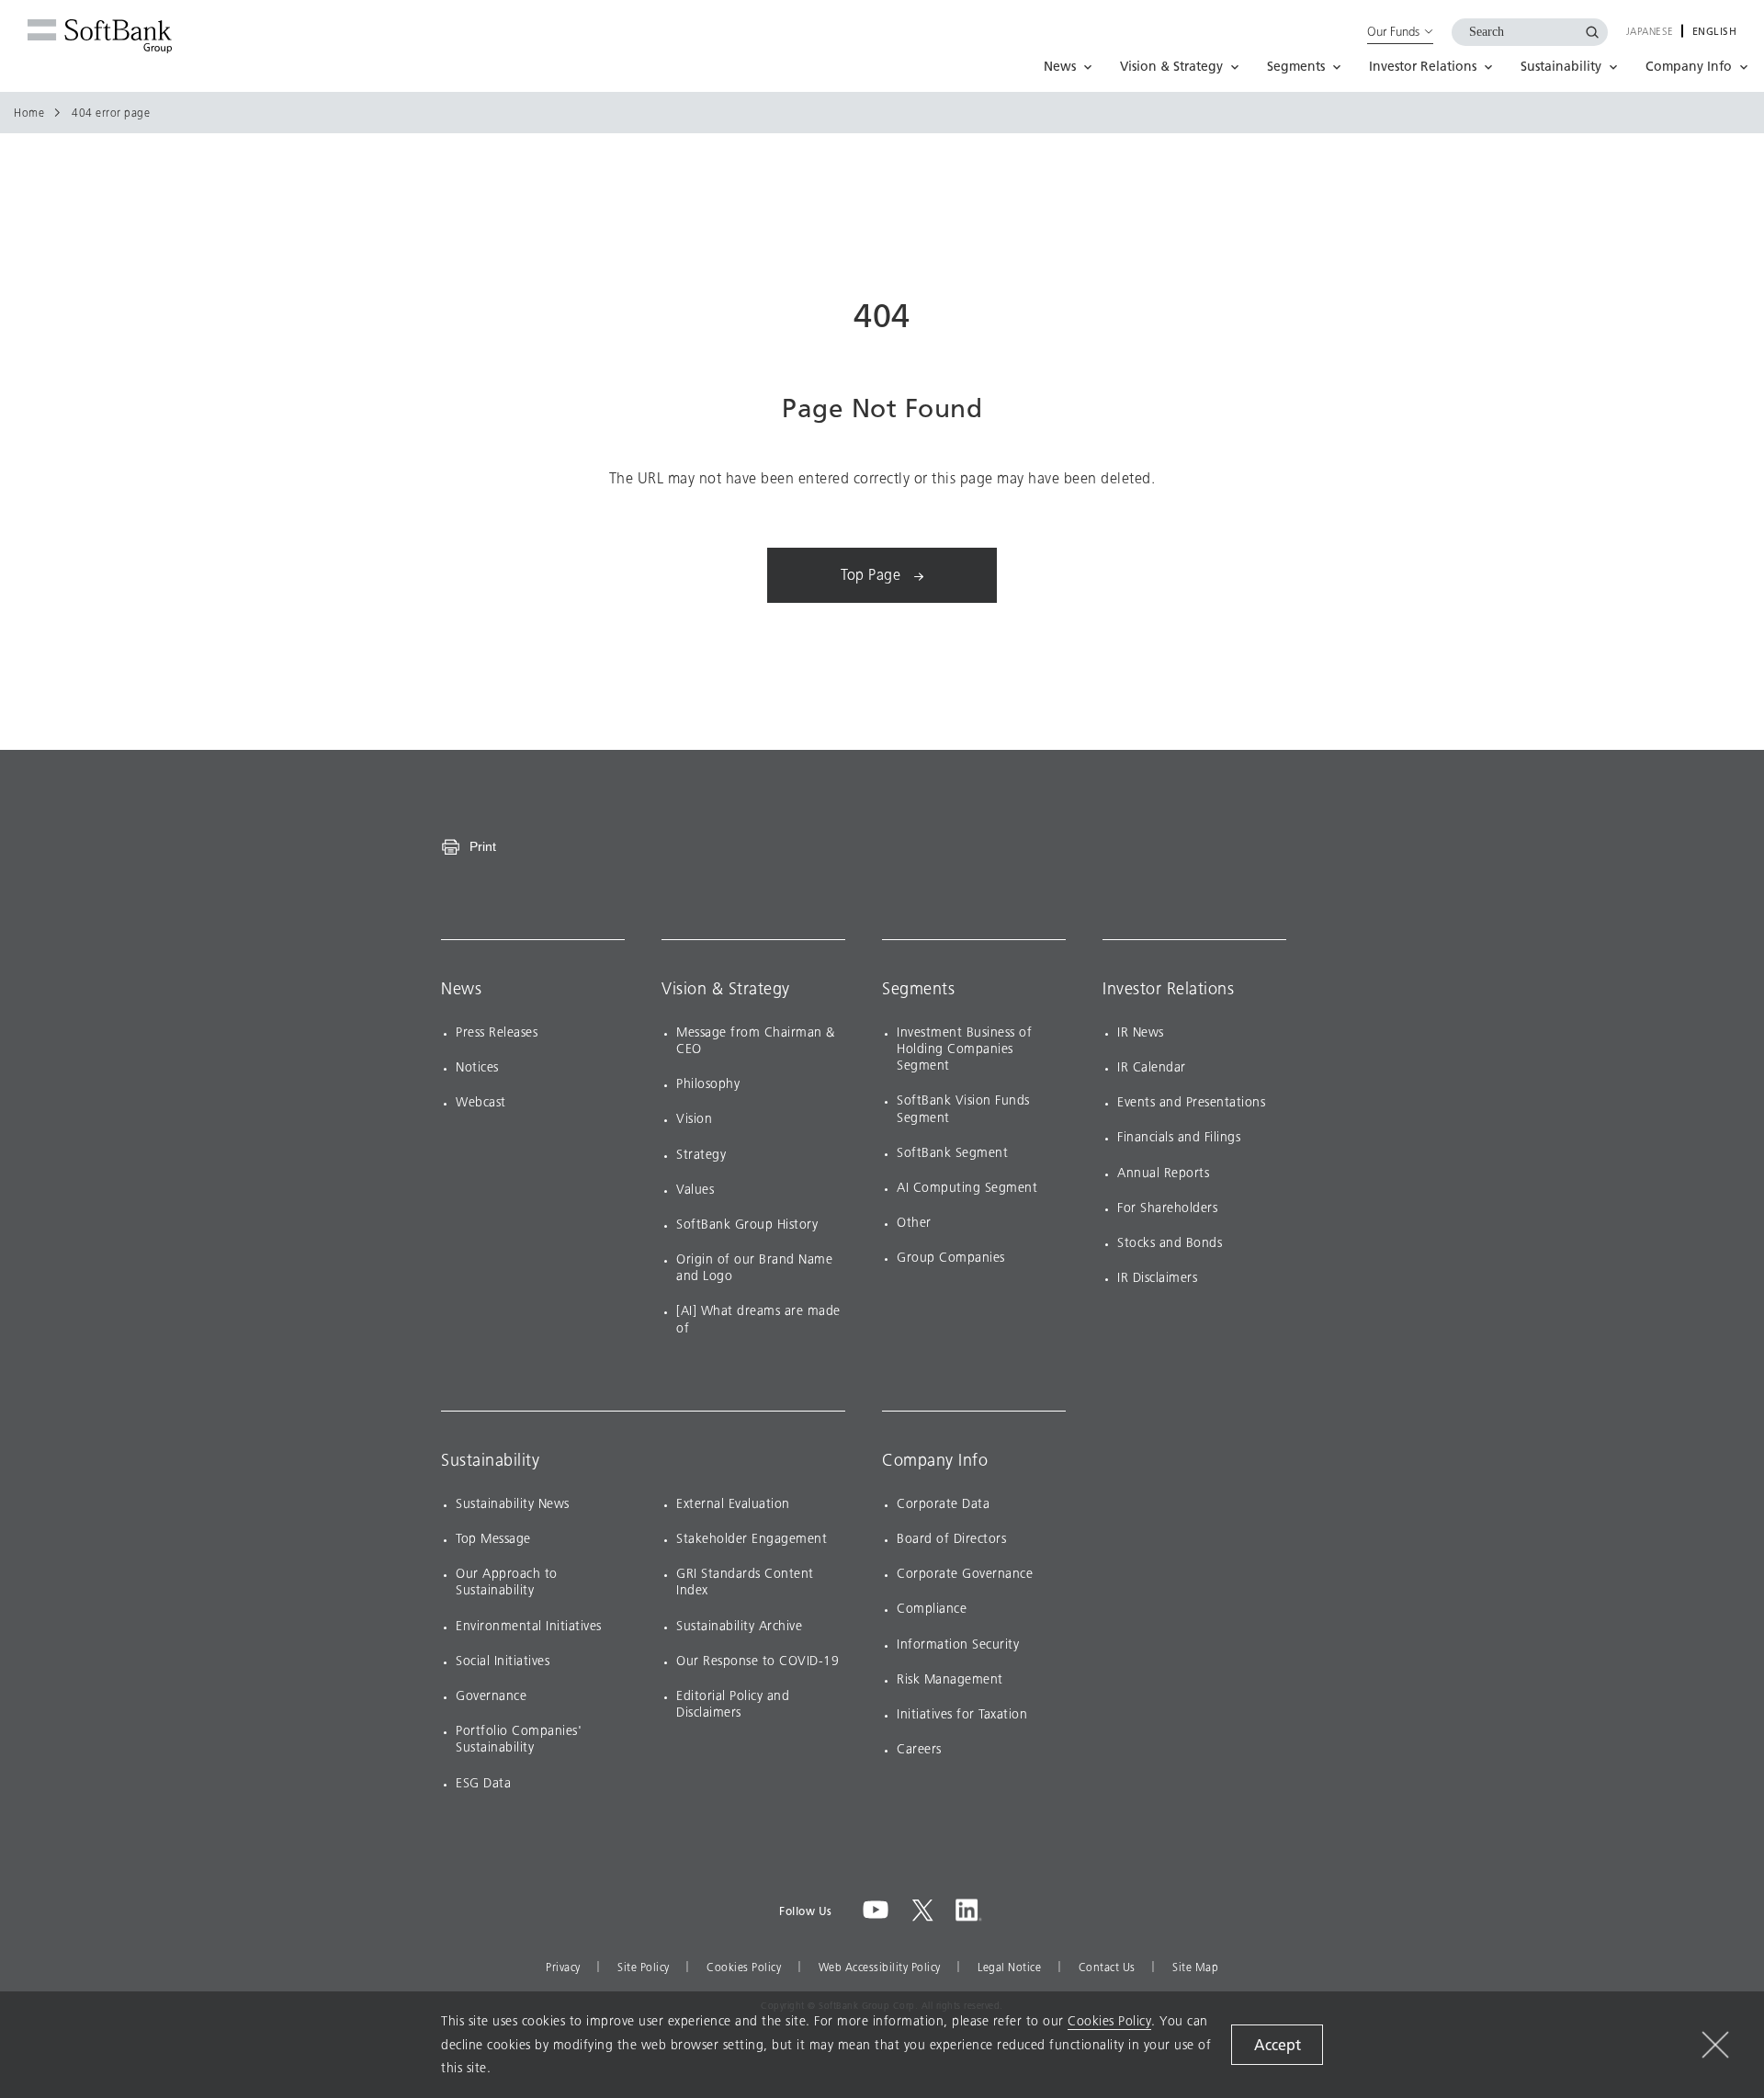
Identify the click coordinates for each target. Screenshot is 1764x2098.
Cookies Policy (744, 1968)
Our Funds (1393, 31)
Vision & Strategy (726, 989)
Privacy (563, 1968)
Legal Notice (1009, 1968)
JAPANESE (1650, 32)
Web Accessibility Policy (880, 1968)
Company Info (935, 1460)
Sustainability (490, 1460)
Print (483, 846)
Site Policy (644, 1968)
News (461, 989)
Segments (918, 989)
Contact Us (1107, 1968)
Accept (1278, 2045)
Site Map (1195, 1968)
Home (29, 113)
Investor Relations (1168, 989)
